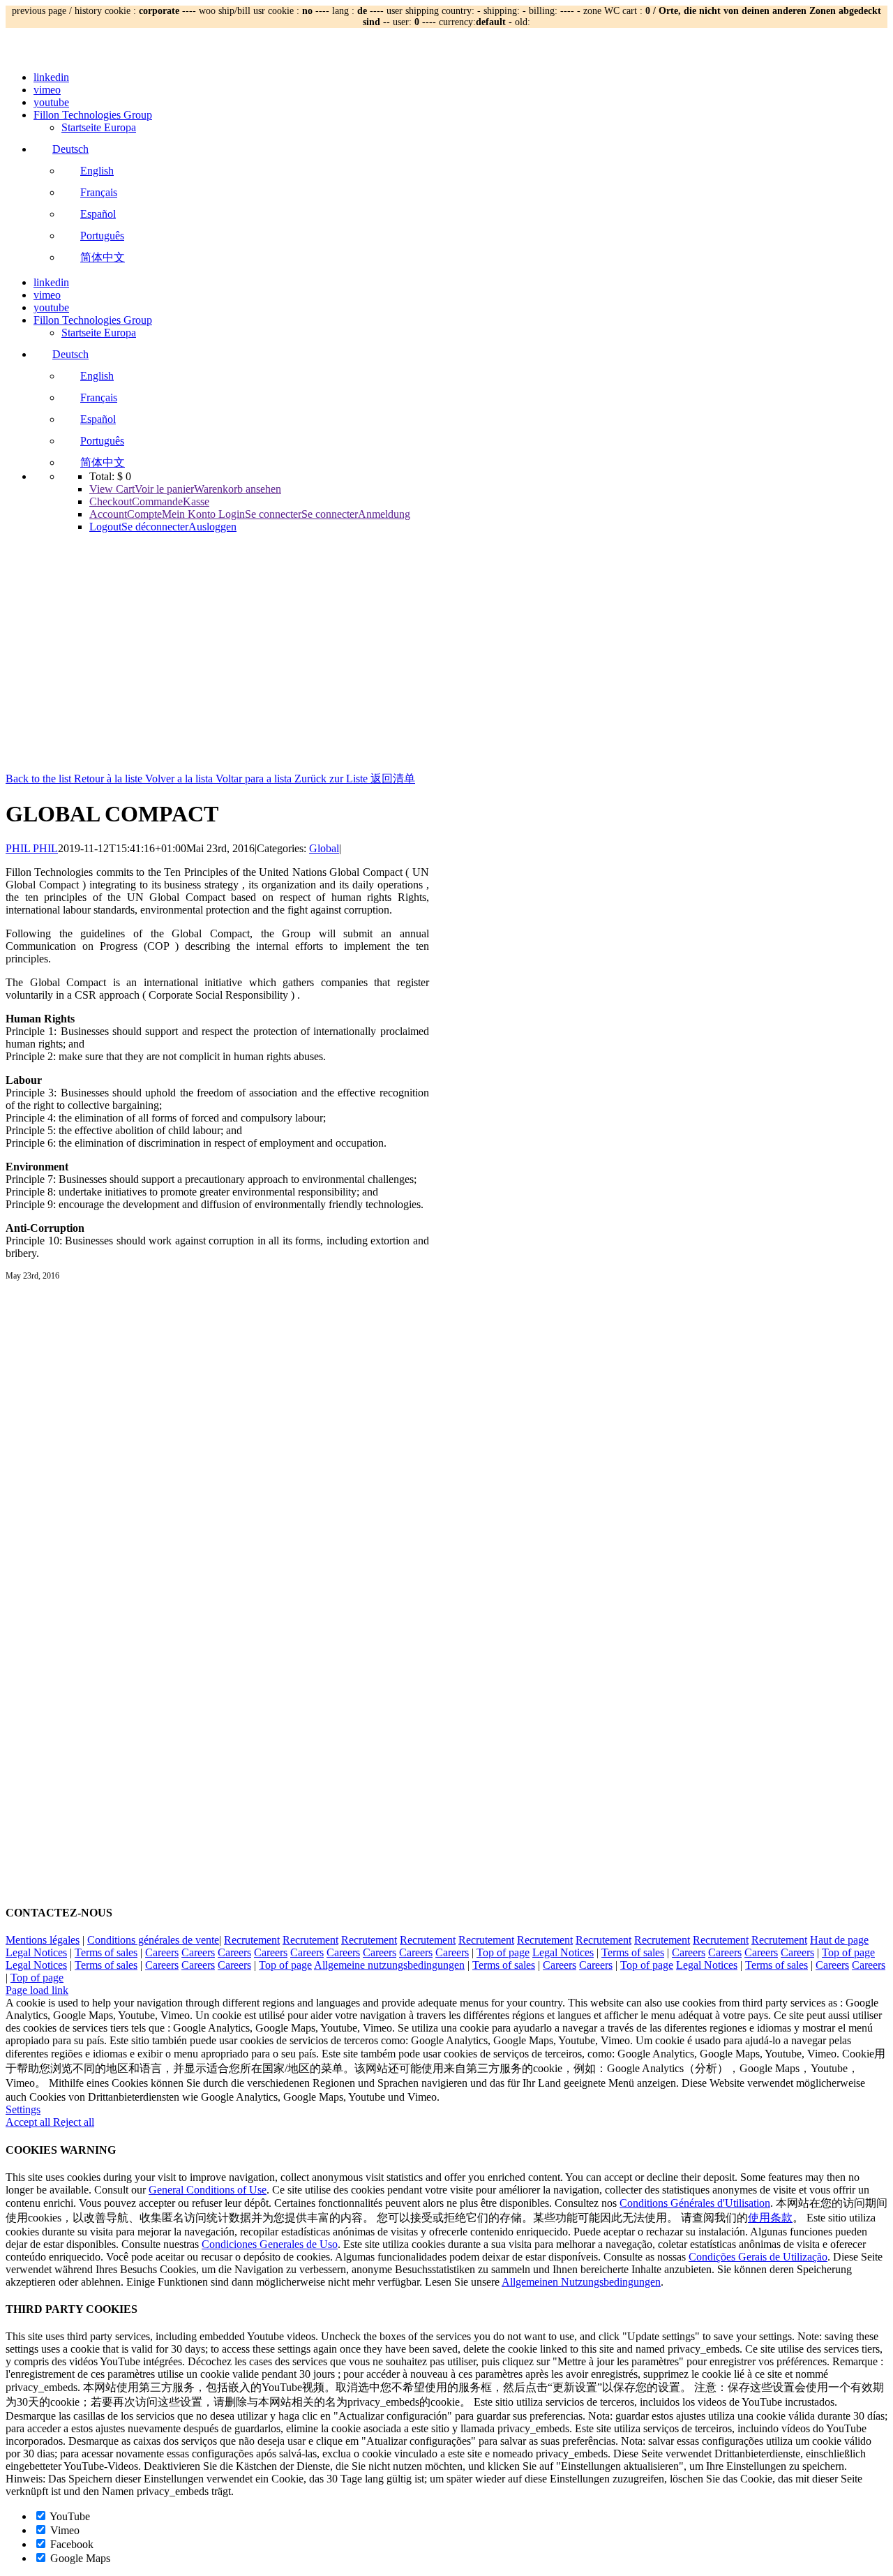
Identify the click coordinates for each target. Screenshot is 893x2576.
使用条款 (770, 2218)
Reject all (74, 2122)
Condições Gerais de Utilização (758, 2257)
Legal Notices (36, 1952)
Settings (23, 2109)
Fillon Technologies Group (93, 115)
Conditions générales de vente (153, 1940)
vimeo (47, 90)
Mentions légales (43, 1940)
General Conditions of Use (208, 2190)
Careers (162, 1952)
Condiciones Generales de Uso (270, 2244)
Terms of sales (106, 1952)
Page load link (37, 1990)
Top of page (503, 1952)
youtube (51, 102)
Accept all (29, 2122)
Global (324, 848)
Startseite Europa (99, 127)
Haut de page (839, 1940)
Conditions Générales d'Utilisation (695, 2203)
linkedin (51, 77)
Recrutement (252, 1940)
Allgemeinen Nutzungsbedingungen (581, 2282)
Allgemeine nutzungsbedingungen (389, 1965)
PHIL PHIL (32, 848)
